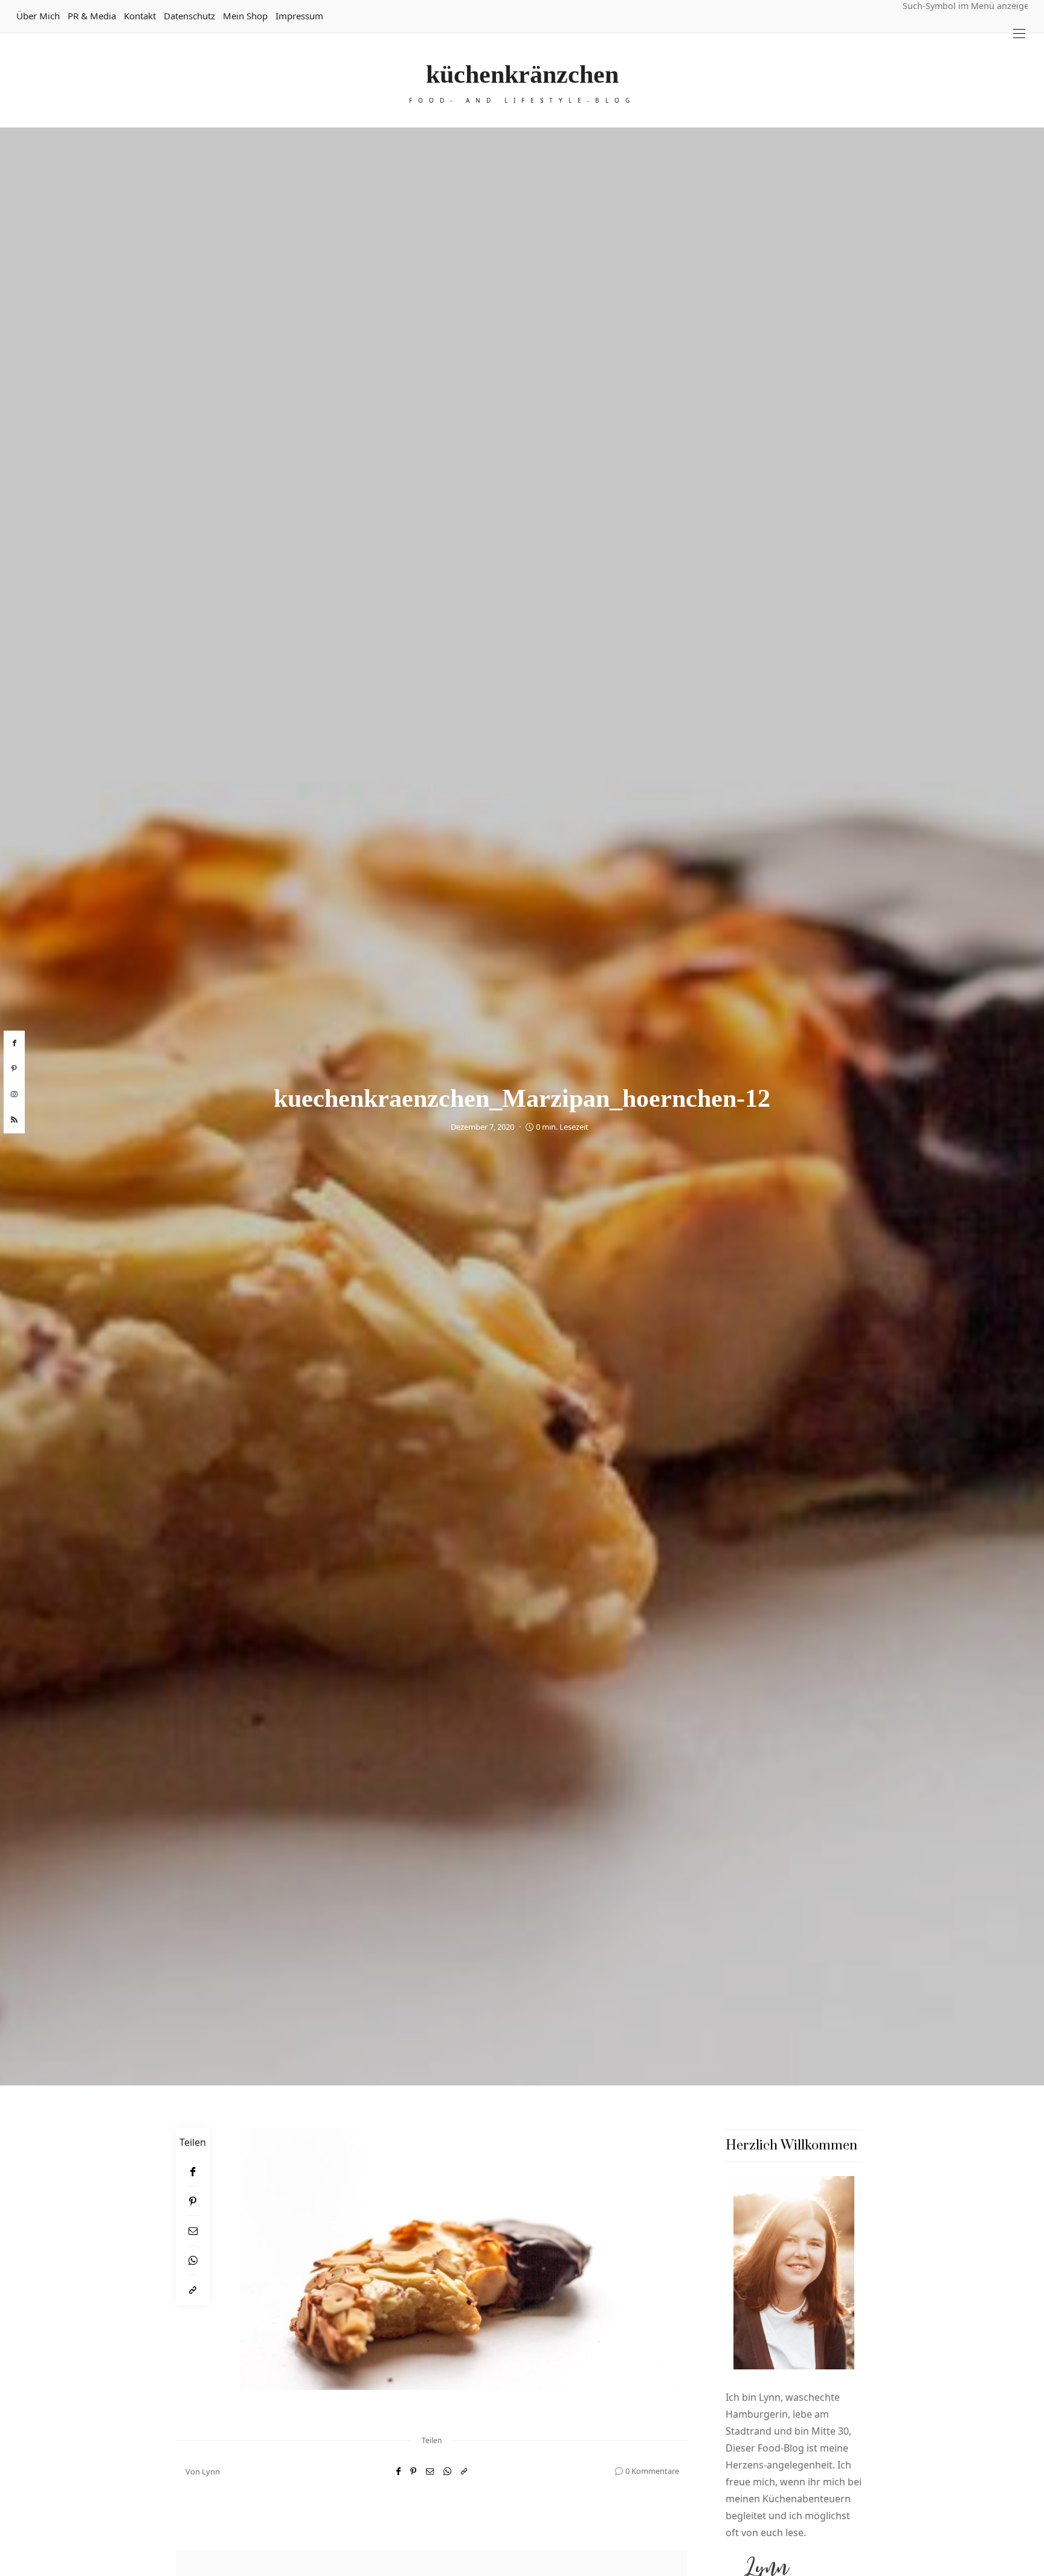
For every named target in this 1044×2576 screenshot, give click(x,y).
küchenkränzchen (522, 74)
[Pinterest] (193, 2201)
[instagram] (14, 1095)
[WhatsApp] (193, 2260)
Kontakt (140, 16)
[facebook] (14, 1043)
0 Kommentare (652, 2471)
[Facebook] (193, 2172)
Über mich (38, 16)
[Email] (193, 2231)
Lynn (211, 2471)
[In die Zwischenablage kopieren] (193, 2290)
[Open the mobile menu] (1019, 34)
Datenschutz (189, 16)
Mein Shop (245, 16)
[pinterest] (14, 1069)
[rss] (14, 1120)
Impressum (299, 16)
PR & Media (92, 16)
